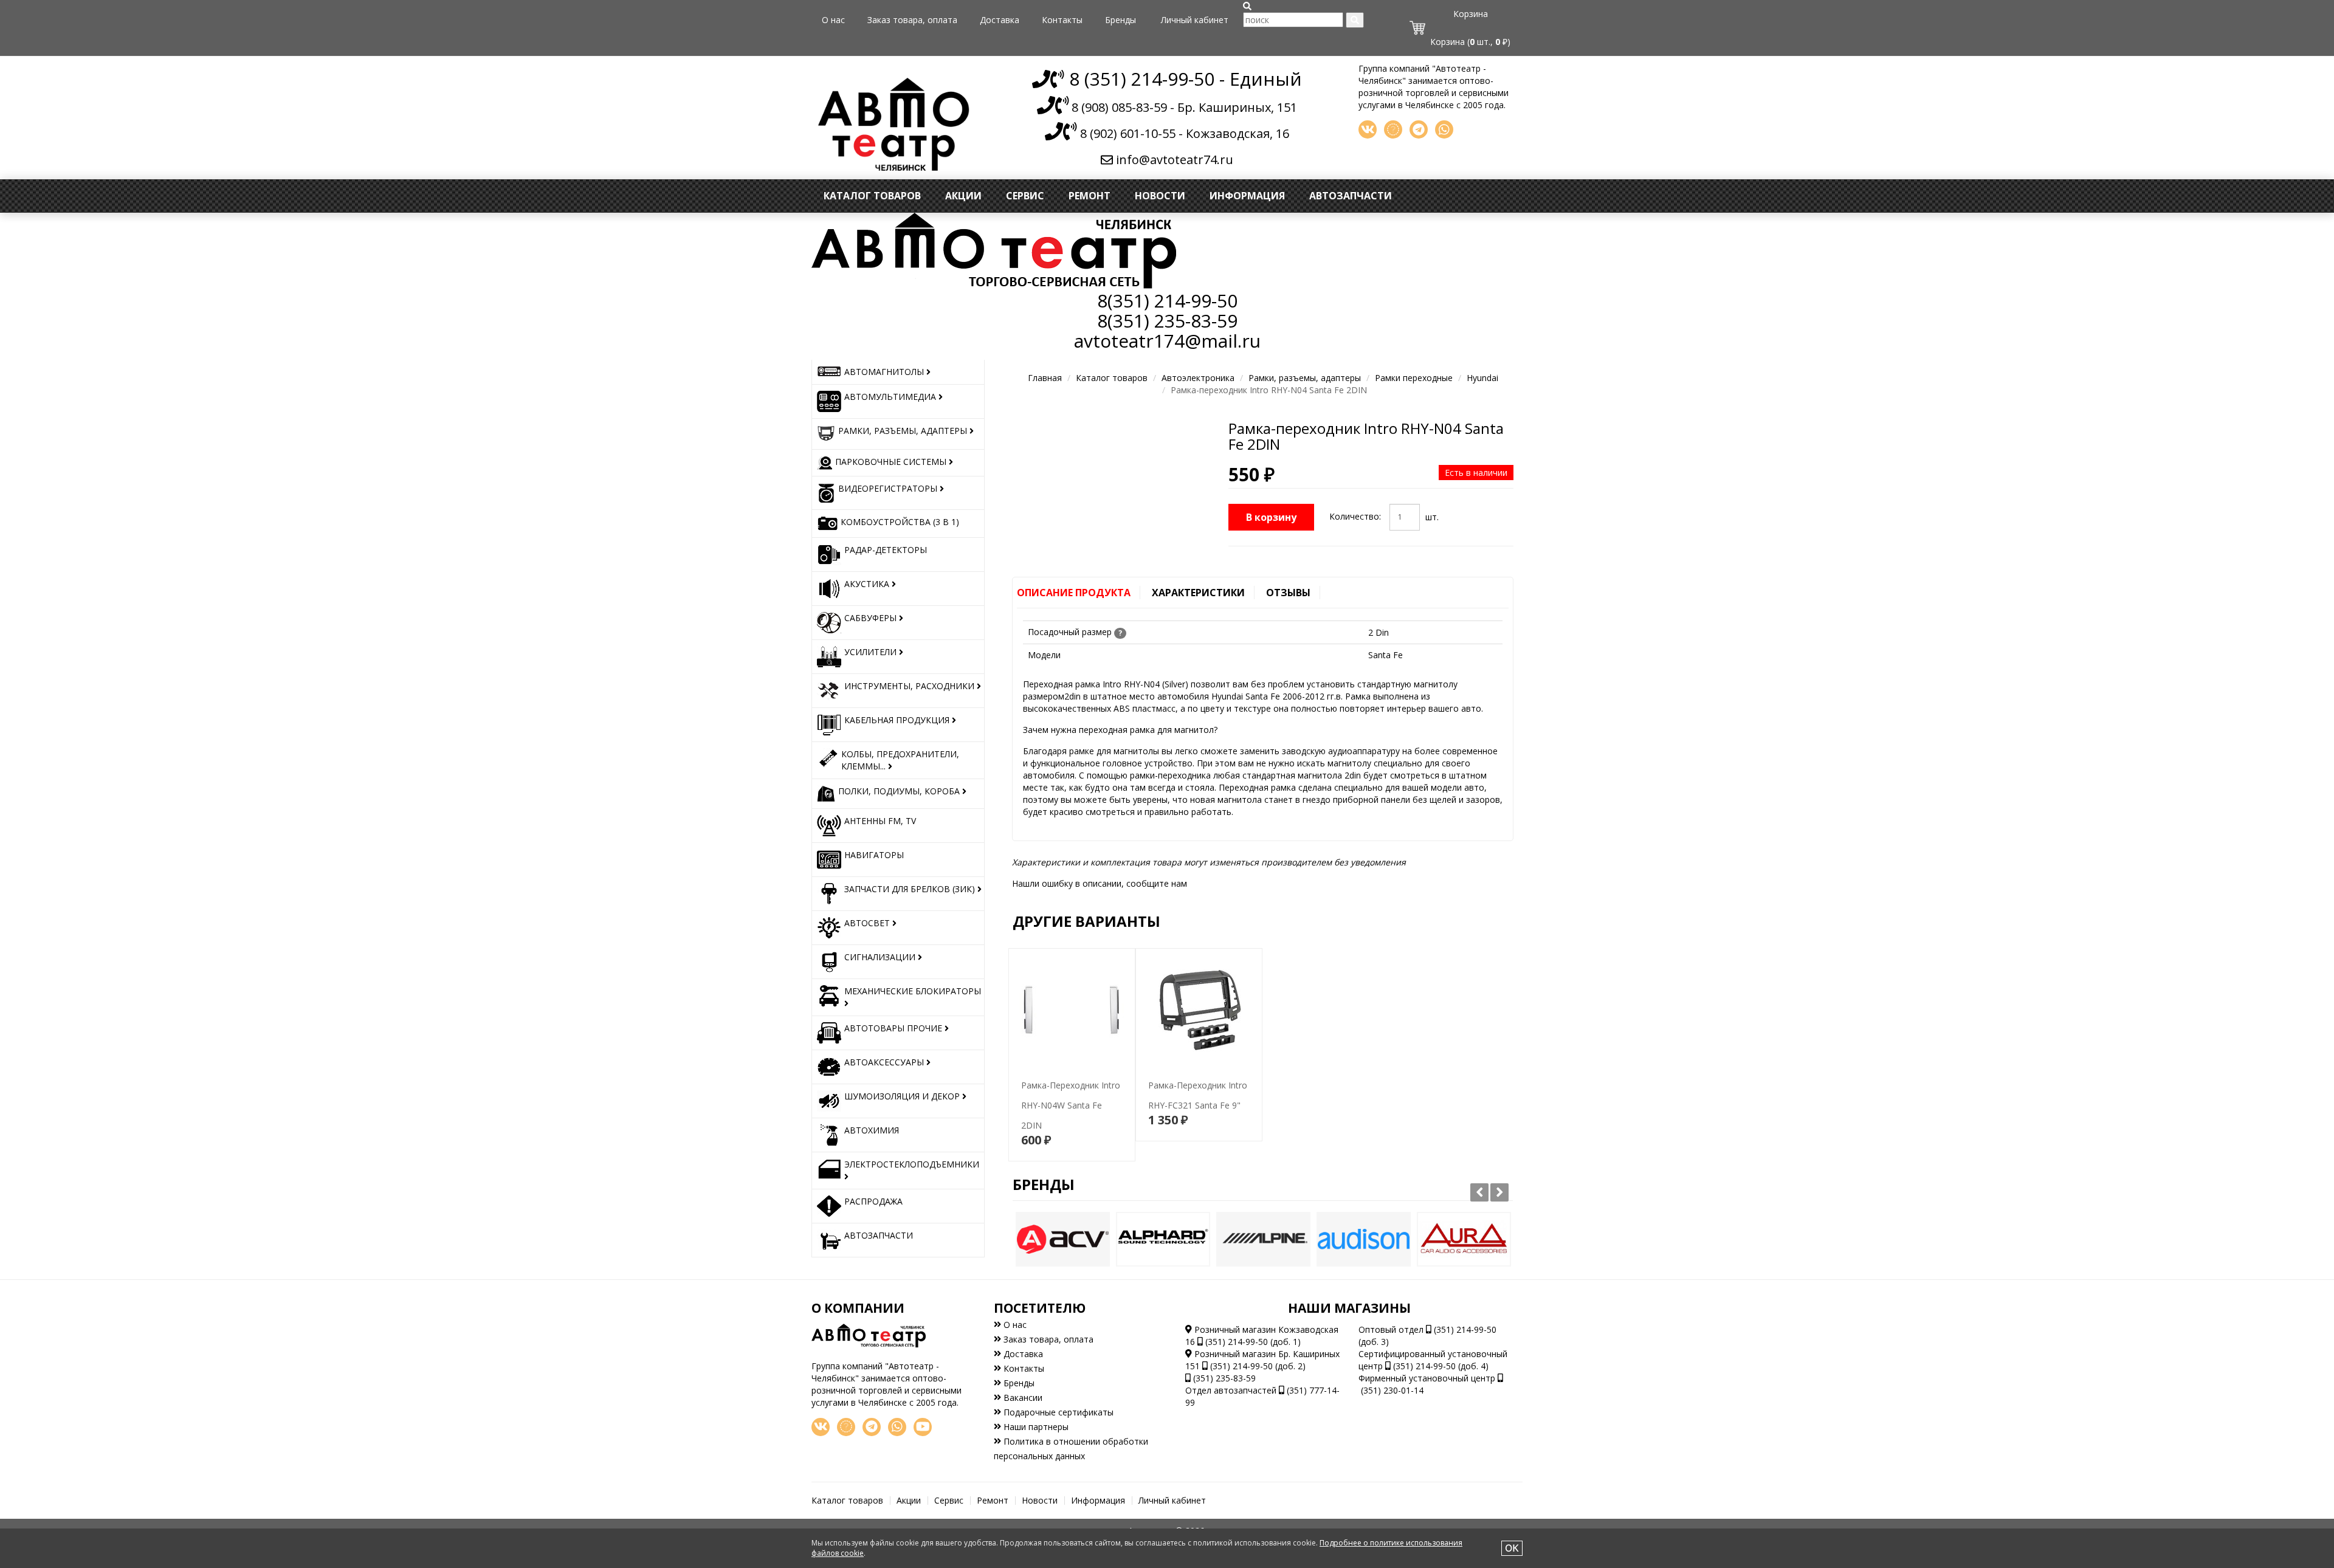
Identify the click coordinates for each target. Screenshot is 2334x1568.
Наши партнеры (1035, 1427)
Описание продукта (1074, 593)
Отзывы (1288, 593)
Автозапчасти (1351, 196)
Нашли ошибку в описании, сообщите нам (1100, 883)
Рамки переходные (1414, 378)
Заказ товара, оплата (912, 20)
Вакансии (1022, 1398)
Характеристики (1198, 593)
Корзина (1471, 14)
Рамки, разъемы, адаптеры (1305, 378)
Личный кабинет (1195, 20)
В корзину (1271, 517)
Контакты (1062, 20)
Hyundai (1482, 378)
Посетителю (1040, 1308)
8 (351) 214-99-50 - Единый (1183, 79)
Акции (963, 196)
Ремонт (1090, 196)
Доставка (1000, 20)
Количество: (1355, 516)
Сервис (1025, 196)
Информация (1247, 196)
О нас (833, 20)
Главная (1045, 378)
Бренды (1121, 20)
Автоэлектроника (1198, 378)
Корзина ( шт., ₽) (1470, 42)
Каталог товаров (872, 196)
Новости (1160, 196)
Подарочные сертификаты (1057, 1412)
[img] (1247, 6)
